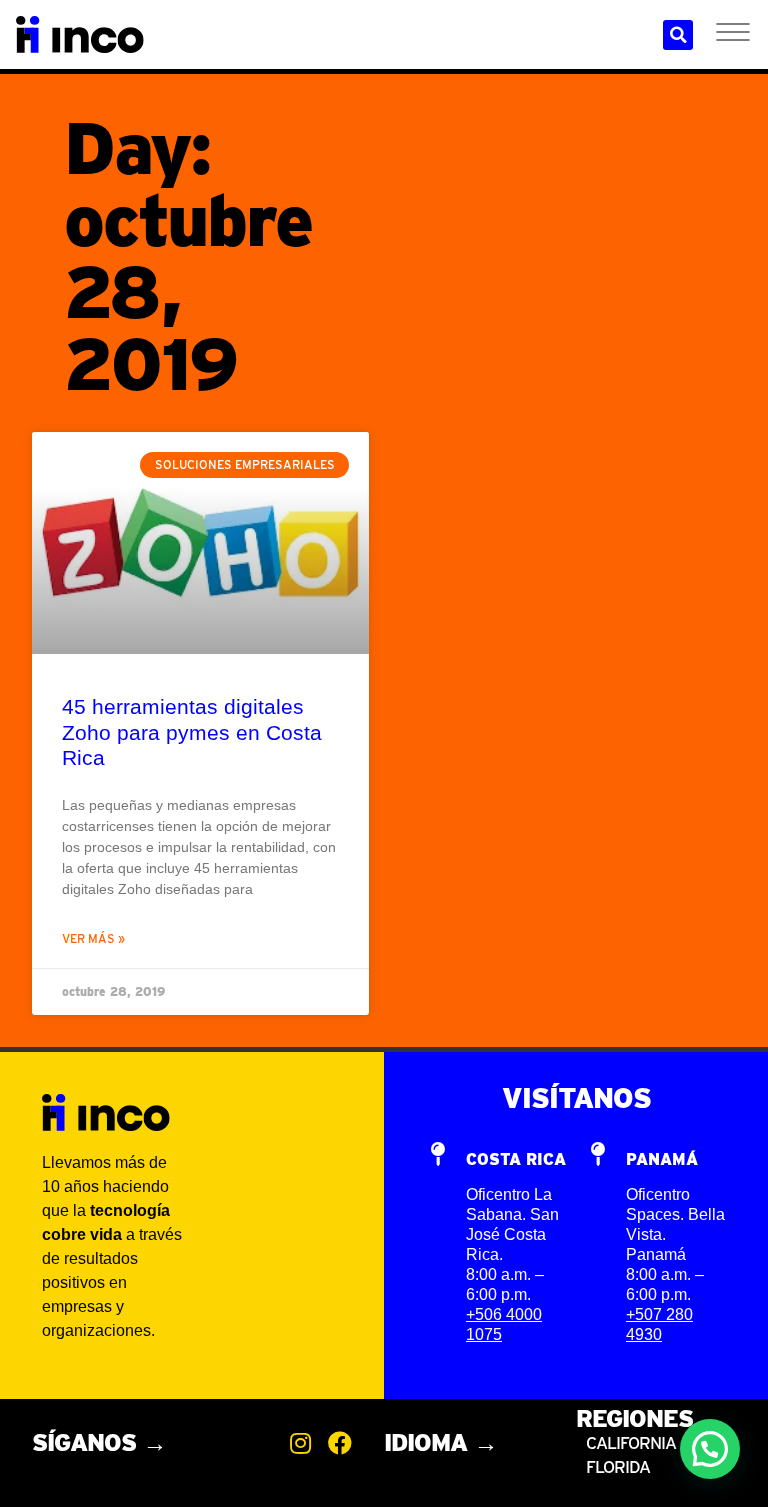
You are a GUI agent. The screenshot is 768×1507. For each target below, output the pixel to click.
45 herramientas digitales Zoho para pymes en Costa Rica (192, 731)
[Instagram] (300, 1443)
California (633, 1443)
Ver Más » (93, 938)
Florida (618, 1467)
